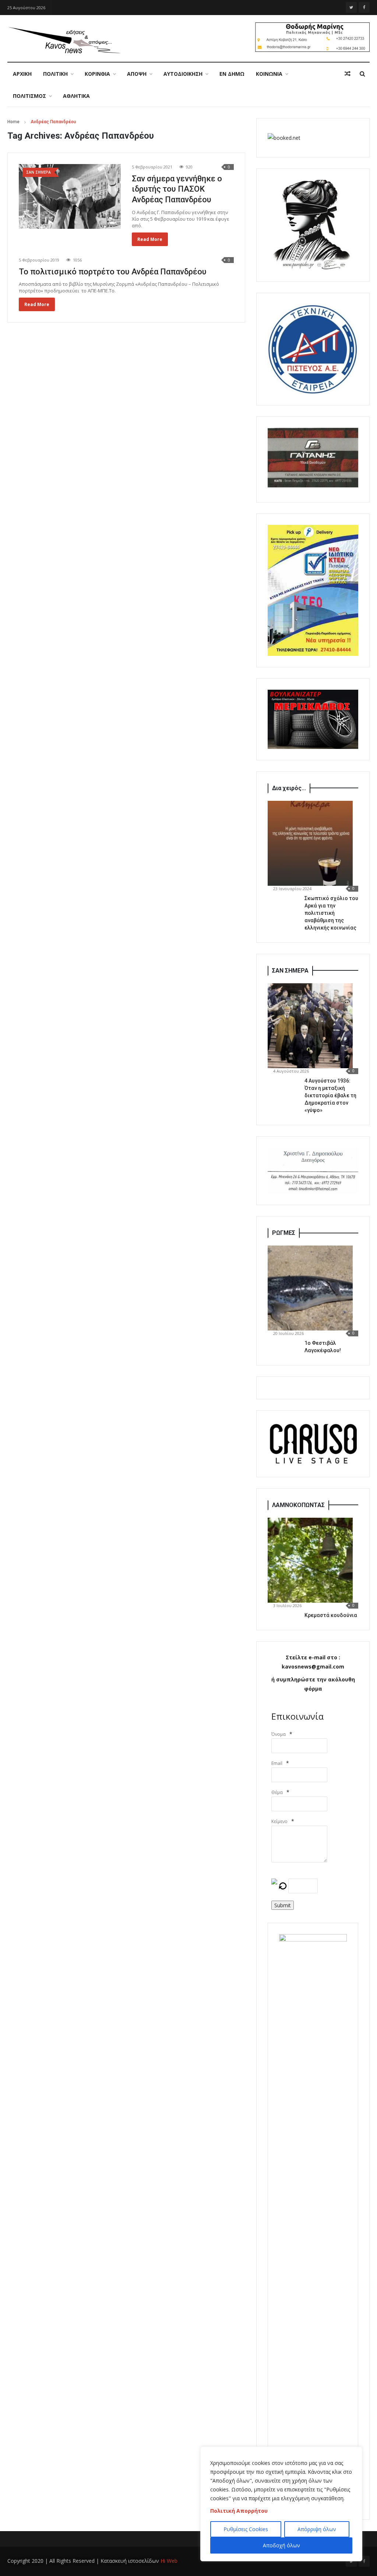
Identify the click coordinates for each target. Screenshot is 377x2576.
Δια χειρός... (289, 788)
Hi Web (169, 2561)
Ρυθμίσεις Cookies (246, 2529)
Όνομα (279, 1734)
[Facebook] (364, 7)
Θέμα (277, 1792)
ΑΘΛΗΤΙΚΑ (76, 96)
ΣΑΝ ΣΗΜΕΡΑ (290, 971)
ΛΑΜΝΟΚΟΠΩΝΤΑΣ (298, 1505)
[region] (281, 2504)
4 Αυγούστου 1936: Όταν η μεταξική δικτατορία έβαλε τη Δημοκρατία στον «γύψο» (330, 1095)
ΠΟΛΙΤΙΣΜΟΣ (29, 96)
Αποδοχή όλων (281, 2545)
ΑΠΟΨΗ (137, 74)
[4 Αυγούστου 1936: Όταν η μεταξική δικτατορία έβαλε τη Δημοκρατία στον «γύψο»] (310, 1026)
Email (277, 1763)
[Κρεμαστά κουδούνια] (310, 1560)
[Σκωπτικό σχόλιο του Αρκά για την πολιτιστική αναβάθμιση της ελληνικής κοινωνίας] (310, 843)
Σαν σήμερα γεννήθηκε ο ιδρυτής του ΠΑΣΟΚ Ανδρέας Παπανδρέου (177, 189)
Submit (283, 1905)
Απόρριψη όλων (317, 2529)
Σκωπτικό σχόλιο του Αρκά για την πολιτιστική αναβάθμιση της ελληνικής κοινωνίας (331, 913)
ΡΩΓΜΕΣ (284, 1233)
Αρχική (22, 74)
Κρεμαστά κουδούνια (331, 1615)
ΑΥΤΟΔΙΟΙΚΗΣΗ (183, 74)
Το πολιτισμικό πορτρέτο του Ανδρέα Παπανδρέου (113, 272)
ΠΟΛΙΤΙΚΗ (55, 74)
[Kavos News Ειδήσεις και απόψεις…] (64, 40)
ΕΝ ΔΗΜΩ (232, 74)
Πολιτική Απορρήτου (239, 2511)
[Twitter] (351, 7)
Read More (150, 239)
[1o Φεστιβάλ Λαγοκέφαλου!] (310, 1288)
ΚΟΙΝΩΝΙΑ (269, 74)
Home (13, 122)
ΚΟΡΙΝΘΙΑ (97, 74)
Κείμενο (279, 1821)
